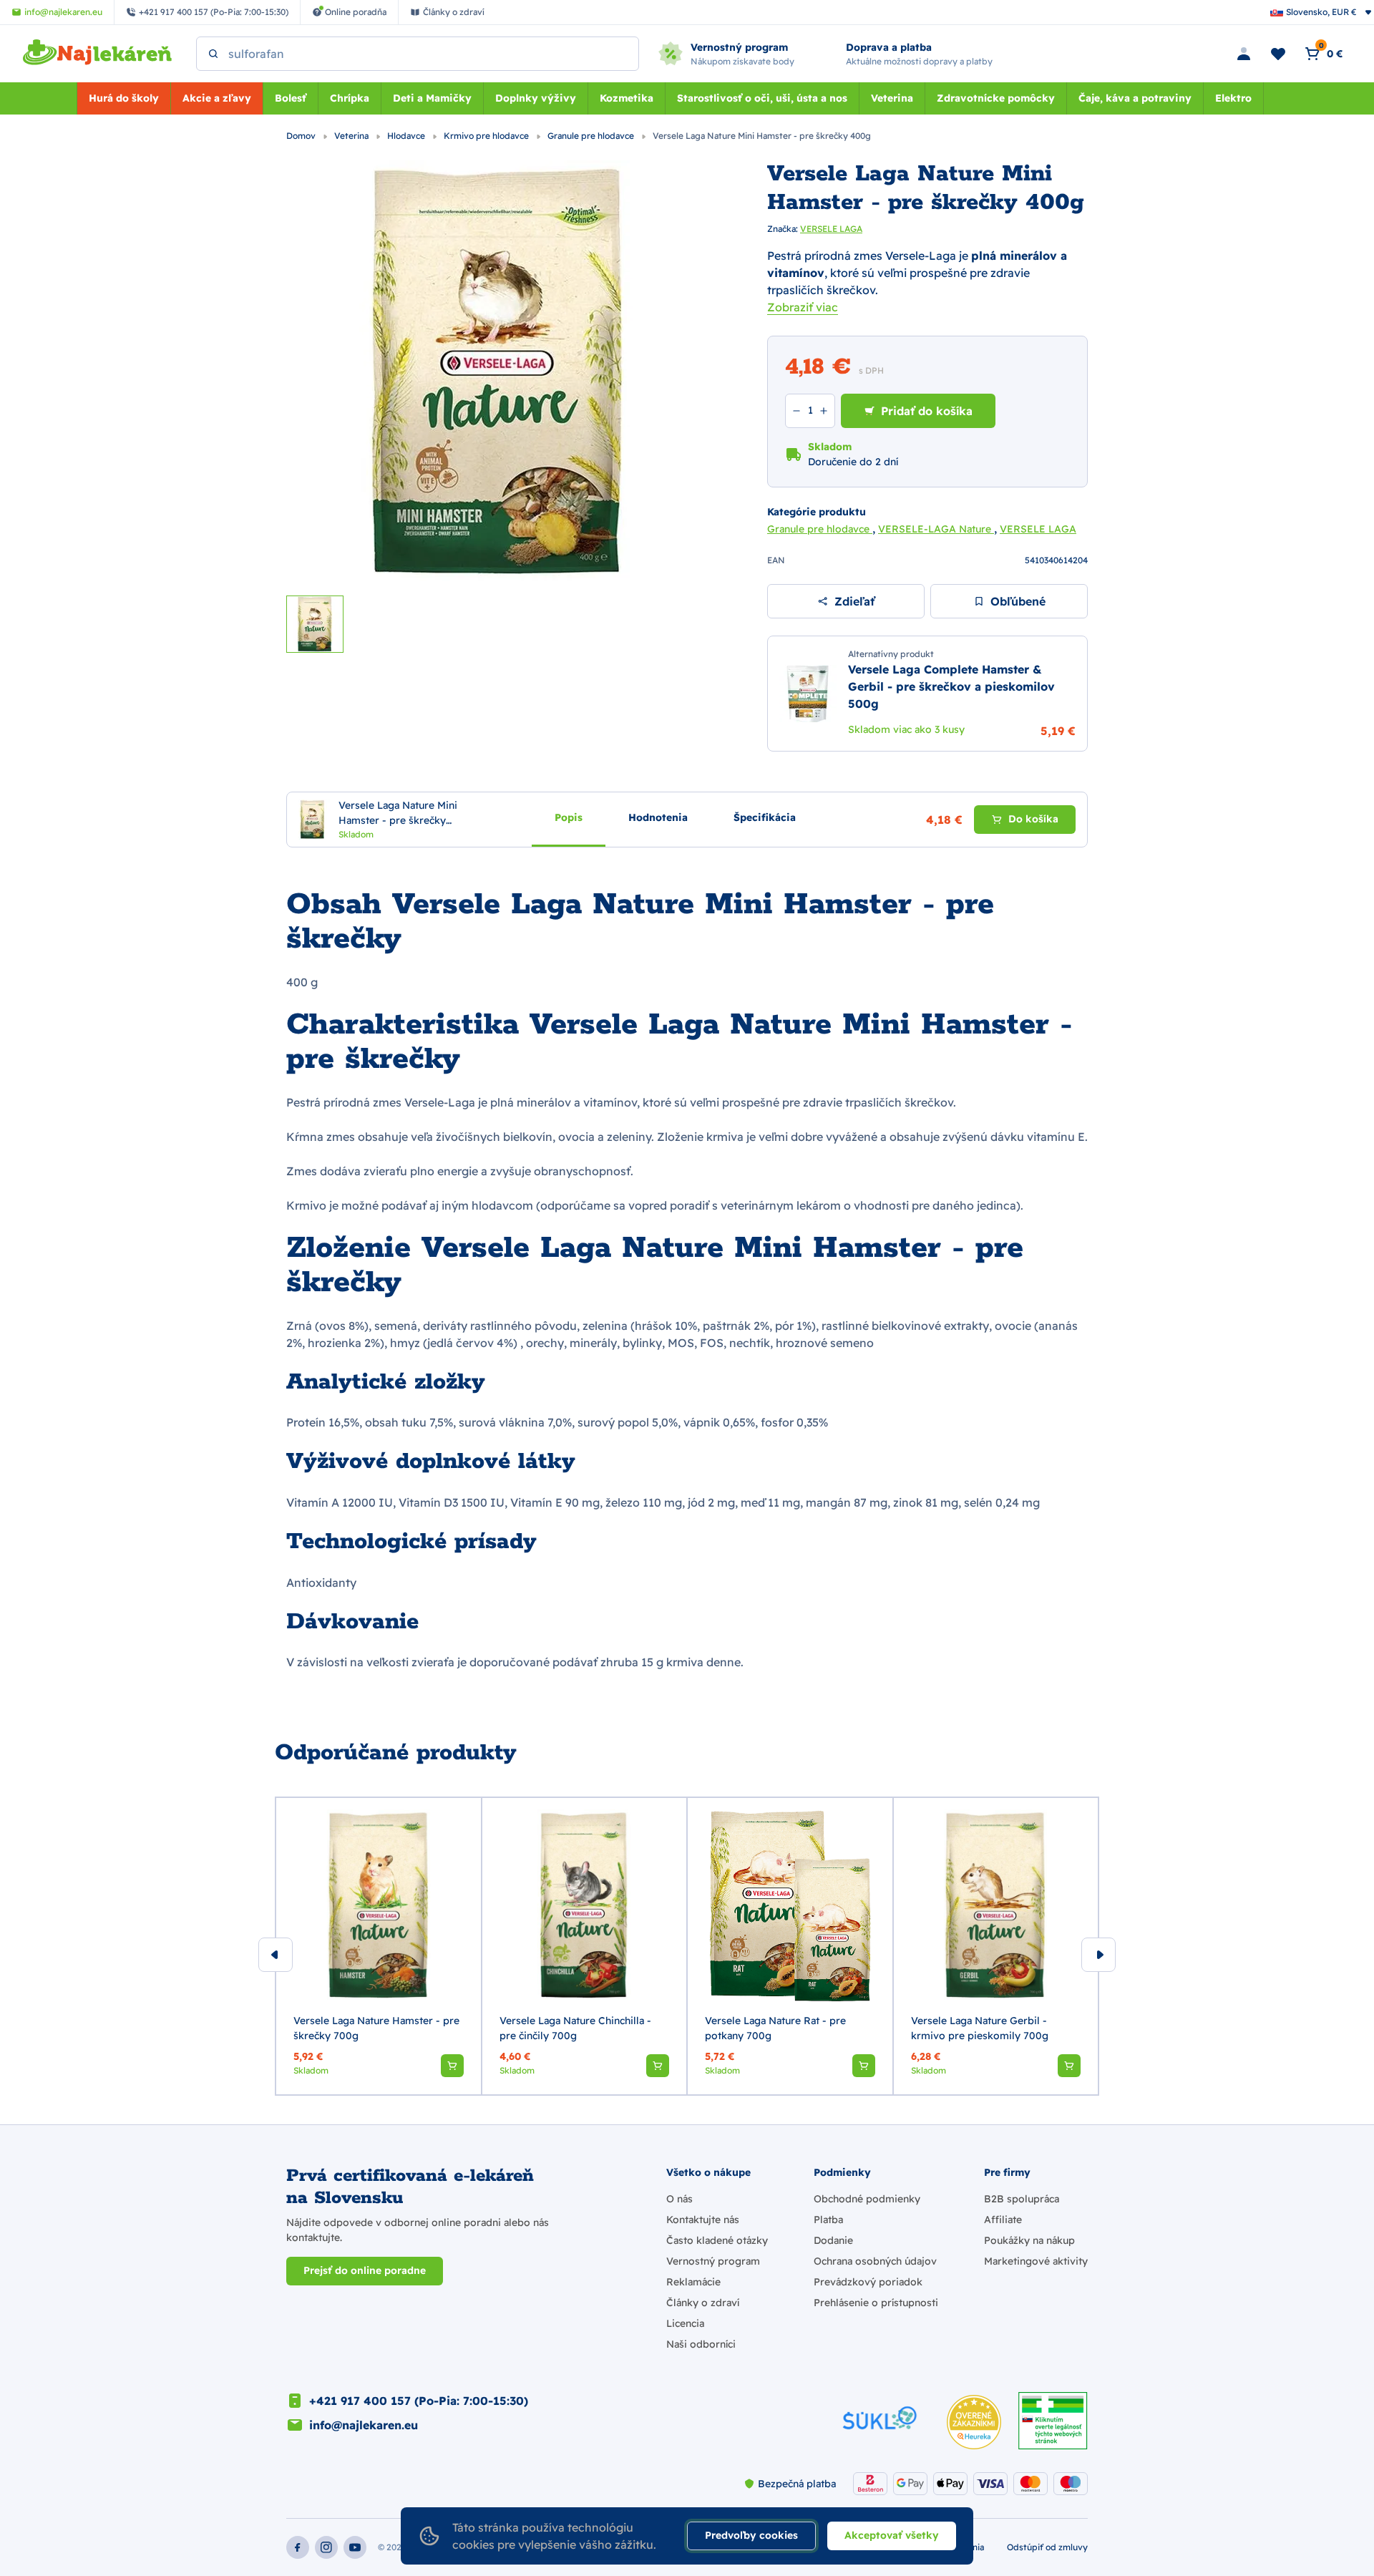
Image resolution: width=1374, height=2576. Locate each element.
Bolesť (291, 98)
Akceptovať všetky (892, 2535)
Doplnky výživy (536, 98)
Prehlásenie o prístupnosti (876, 2303)
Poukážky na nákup (1029, 2240)
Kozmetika (627, 98)
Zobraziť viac (803, 307)
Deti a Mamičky (432, 98)
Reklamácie (693, 2282)
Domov (302, 136)
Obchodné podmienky (867, 2199)
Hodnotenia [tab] (658, 817)
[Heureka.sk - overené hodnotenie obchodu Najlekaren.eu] (974, 2422)
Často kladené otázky (717, 2240)
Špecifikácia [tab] (765, 817)
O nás (679, 2199)
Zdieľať (854, 601)
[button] (452, 2066)
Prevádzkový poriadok (868, 2282)
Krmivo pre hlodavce (487, 136)
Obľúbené (1018, 601)
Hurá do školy (124, 98)
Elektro (1233, 98)
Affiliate (1003, 2220)
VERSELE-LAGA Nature (936, 529)
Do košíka (1033, 819)
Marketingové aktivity (1036, 2261)
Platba (828, 2220)
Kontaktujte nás (703, 2220)
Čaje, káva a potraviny (1135, 98)
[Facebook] (298, 2547)
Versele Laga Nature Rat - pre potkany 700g (775, 2028)
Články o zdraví (703, 2303)
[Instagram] (326, 2547)
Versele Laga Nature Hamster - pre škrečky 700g (376, 2028)
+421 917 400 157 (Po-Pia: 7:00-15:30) (419, 2401)
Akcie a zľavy (217, 98)
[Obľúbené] (1278, 54)
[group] (379, 1946)
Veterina (892, 98)
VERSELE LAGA (831, 229)
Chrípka (350, 98)
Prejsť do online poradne (365, 2270)
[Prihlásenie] (1244, 54)
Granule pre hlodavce (592, 136)
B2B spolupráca (1022, 2199)
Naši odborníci (701, 2344)
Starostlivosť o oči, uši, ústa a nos (762, 98)
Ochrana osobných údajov (875, 2261)
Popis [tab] (569, 817)
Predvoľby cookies (751, 2535)
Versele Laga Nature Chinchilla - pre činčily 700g (575, 2028)
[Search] (213, 54)
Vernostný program (713, 2261)
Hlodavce (407, 136)
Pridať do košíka (927, 411)
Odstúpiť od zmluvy (1047, 2547)
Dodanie (833, 2240)
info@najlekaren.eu (364, 2425)
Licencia (685, 2323)
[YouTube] (355, 2547)
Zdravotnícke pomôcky (996, 98)
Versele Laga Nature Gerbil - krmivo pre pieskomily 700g (980, 2028)
